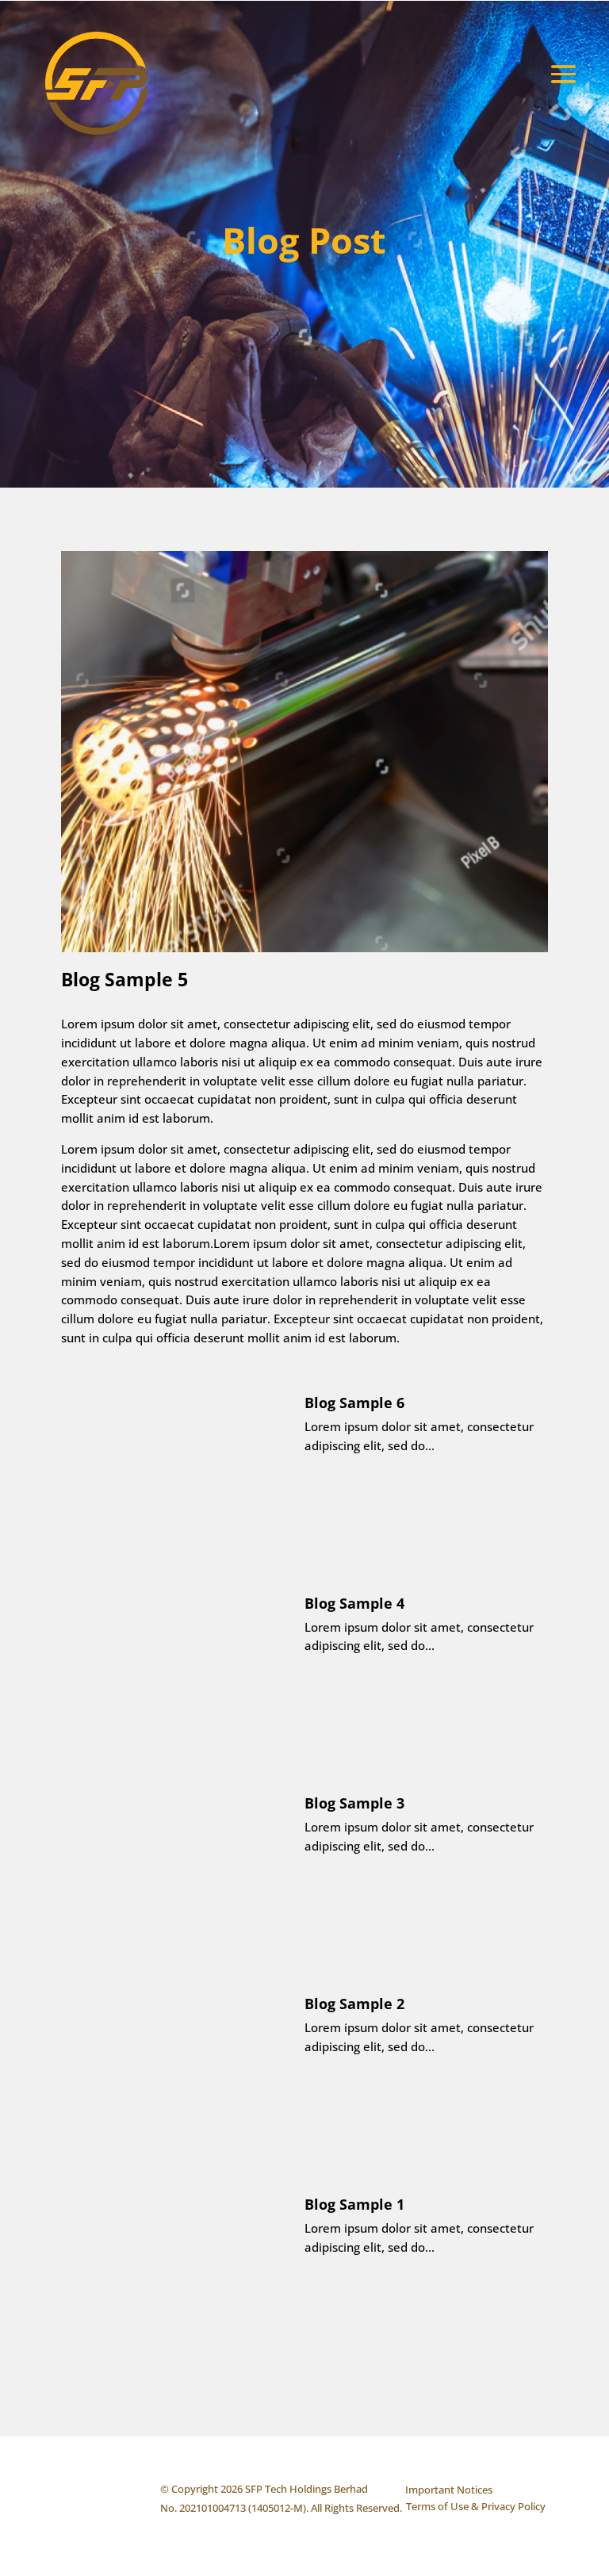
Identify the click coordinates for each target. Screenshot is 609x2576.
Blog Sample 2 (354, 2004)
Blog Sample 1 (354, 2204)
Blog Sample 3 (354, 1803)
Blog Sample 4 (354, 1603)
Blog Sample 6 (354, 1403)
